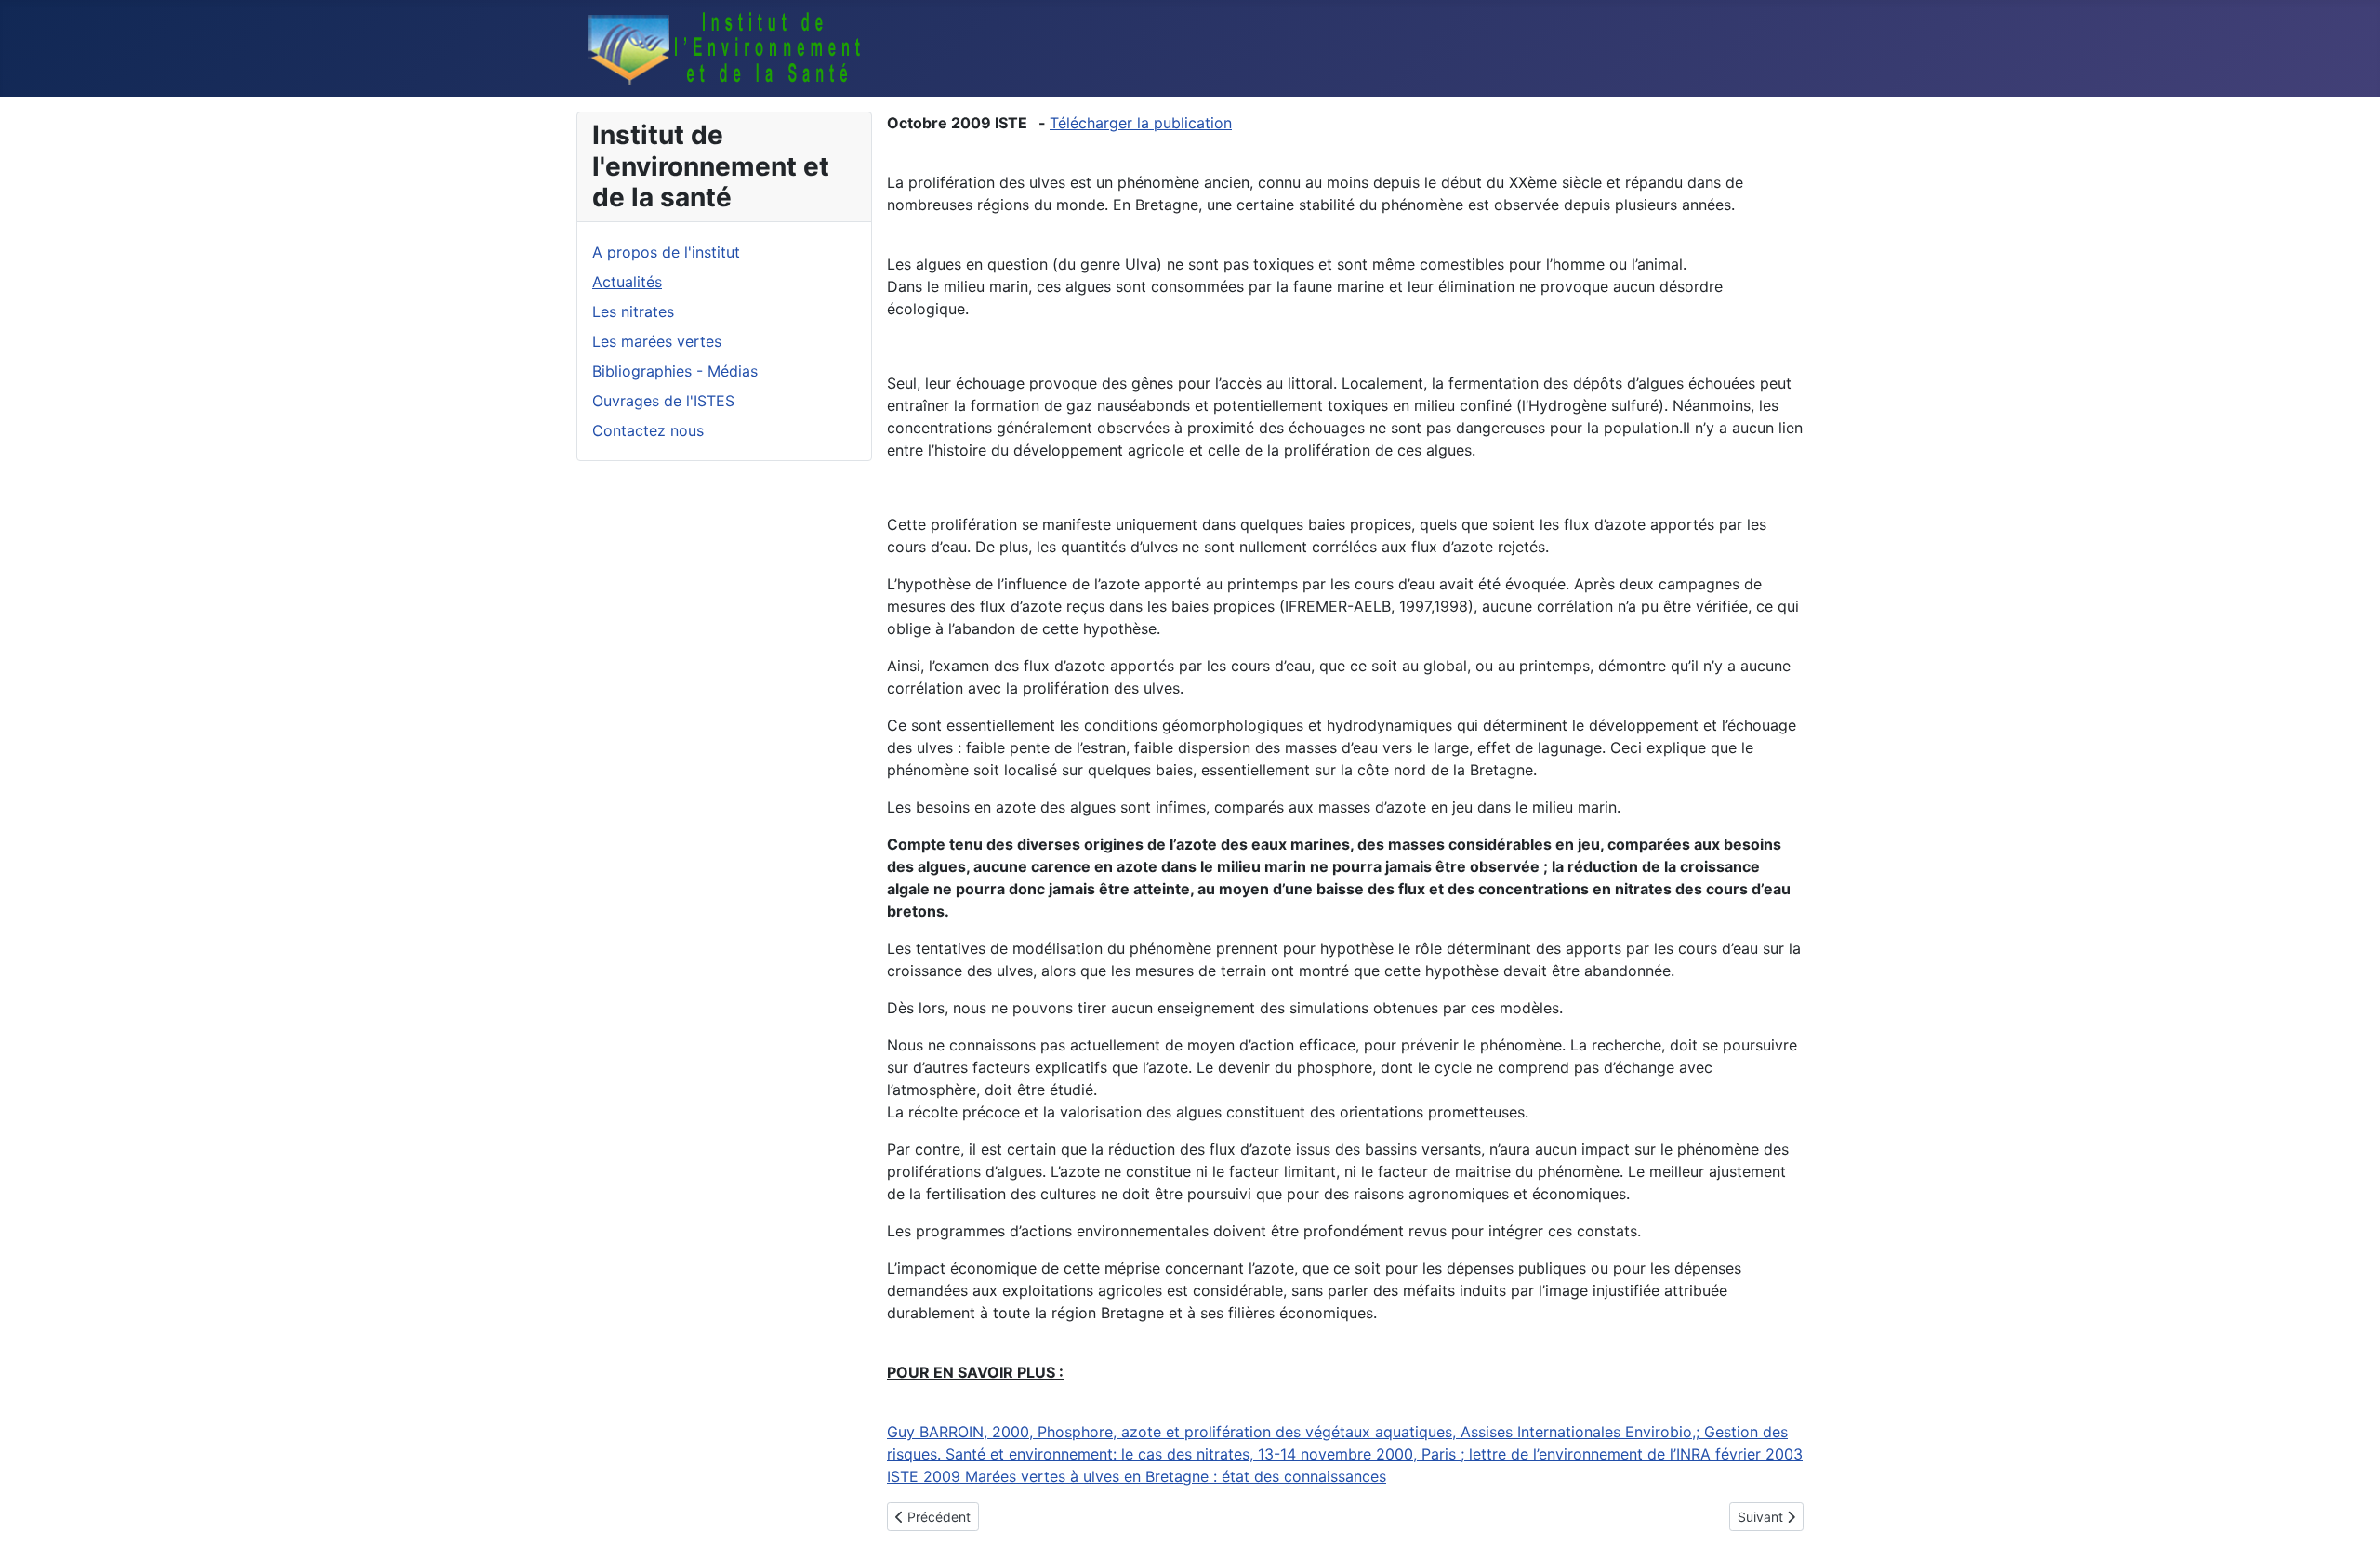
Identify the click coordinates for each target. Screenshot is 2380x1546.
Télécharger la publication (1141, 123)
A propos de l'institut (666, 252)
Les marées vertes (657, 341)
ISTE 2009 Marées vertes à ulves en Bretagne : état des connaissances (1137, 1476)
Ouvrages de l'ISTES (663, 401)
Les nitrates (633, 311)
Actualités (627, 282)
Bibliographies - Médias (675, 371)
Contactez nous (648, 430)
